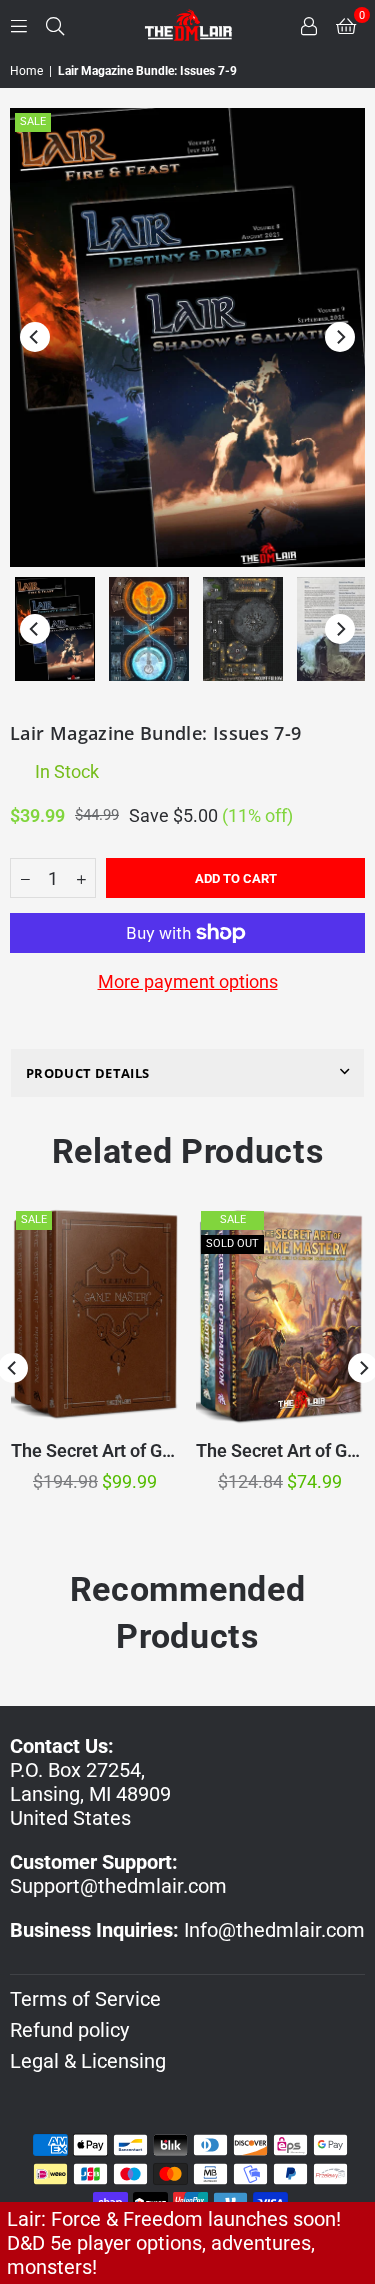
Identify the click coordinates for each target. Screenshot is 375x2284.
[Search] (55, 24)
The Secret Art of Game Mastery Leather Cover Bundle (95, 1450)
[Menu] (19, 24)
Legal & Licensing (88, 2061)
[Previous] (35, 337)
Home (26, 71)
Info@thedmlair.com (274, 1930)
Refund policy (69, 2030)
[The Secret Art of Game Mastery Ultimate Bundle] (280, 1315)
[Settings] (309, 25)
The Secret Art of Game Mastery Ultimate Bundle (280, 1450)
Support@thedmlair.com (118, 1886)
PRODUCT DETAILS (87, 1073)
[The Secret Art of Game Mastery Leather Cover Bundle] (95, 1315)
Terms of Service (85, 1999)
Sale (33, 121)
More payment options (188, 981)
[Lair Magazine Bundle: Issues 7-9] (55, 628)
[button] (346, 25)
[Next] (340, 337)
